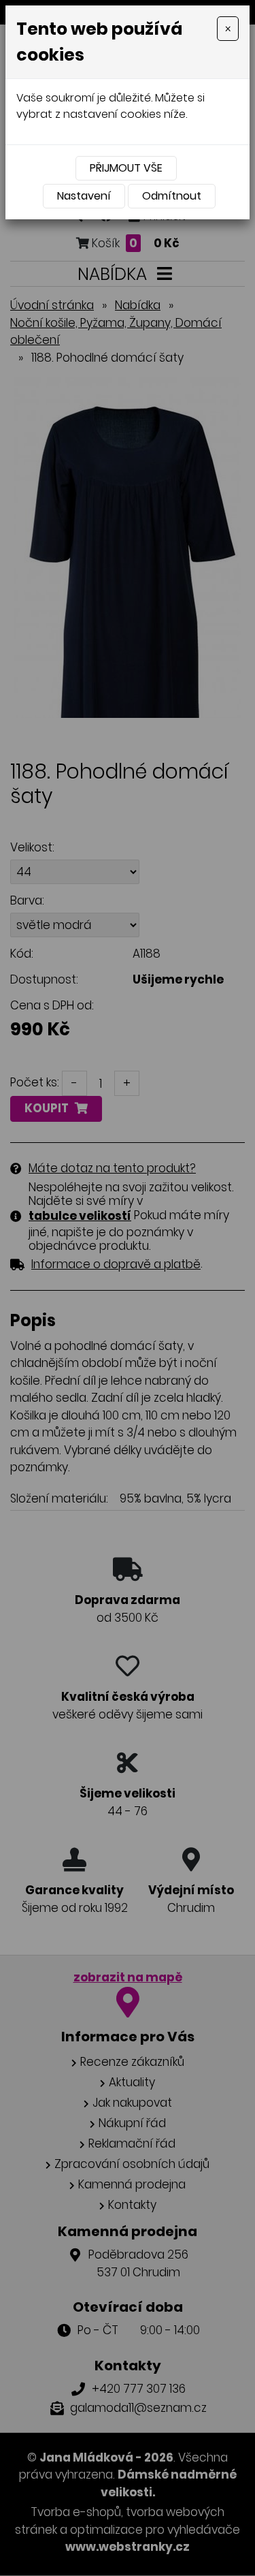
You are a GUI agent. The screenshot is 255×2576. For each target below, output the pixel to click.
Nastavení (84, 196)
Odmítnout (172, 196)
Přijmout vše (126, 168)
